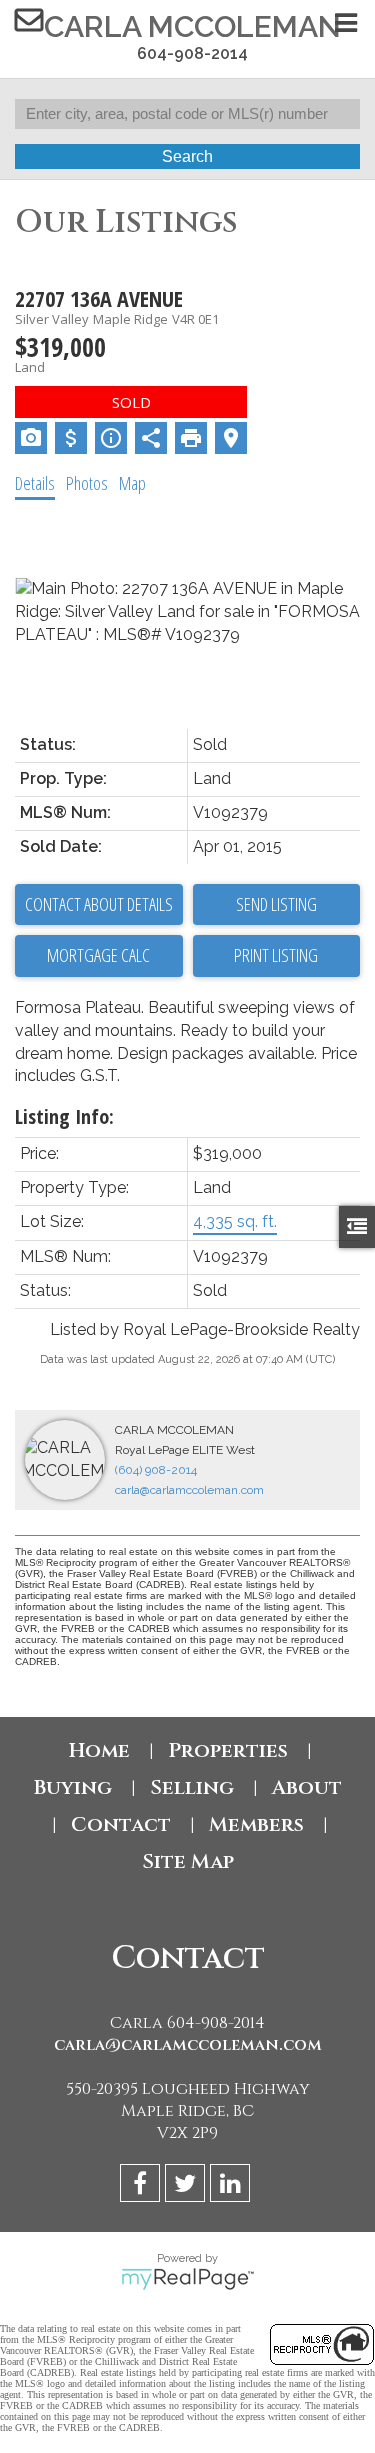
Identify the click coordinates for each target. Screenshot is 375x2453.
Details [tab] (35, 483)
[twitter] (187, 2186)
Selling (192, 1787)
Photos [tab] (87, 483)
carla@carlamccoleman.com (189, 1490)
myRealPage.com (187, 2279)
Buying (73, 1787)
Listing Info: (64, 1116)
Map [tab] (132, 483)
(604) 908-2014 (156, 1470)
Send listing (276, 904)
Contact (121, 1824)
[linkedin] (232, 2186)
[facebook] (142, 2186)
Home (99, 1750)
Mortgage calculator (99, 956)
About (307, 1787)
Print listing (276, 955)
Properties (228, 1750)
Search (187, 156)
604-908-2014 (192, 53)
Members (256, 1824)
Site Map (188, 1861)
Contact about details (99, 904)
